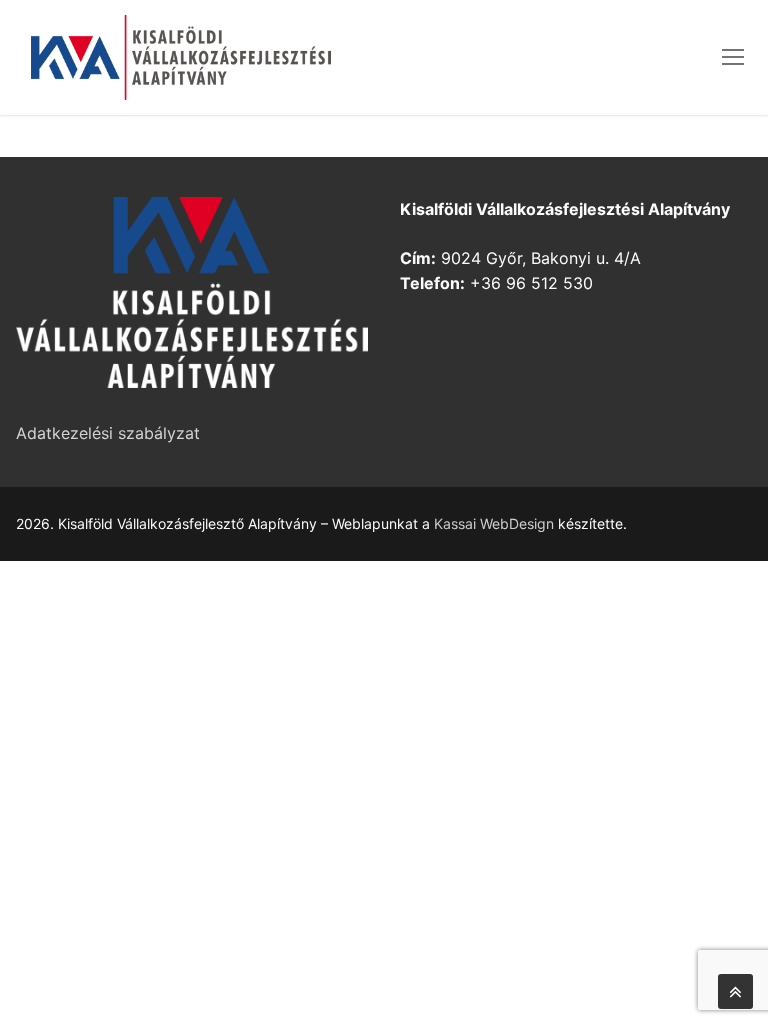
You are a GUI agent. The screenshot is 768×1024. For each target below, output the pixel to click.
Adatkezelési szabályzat (108, 433)
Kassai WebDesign (494, 523)
